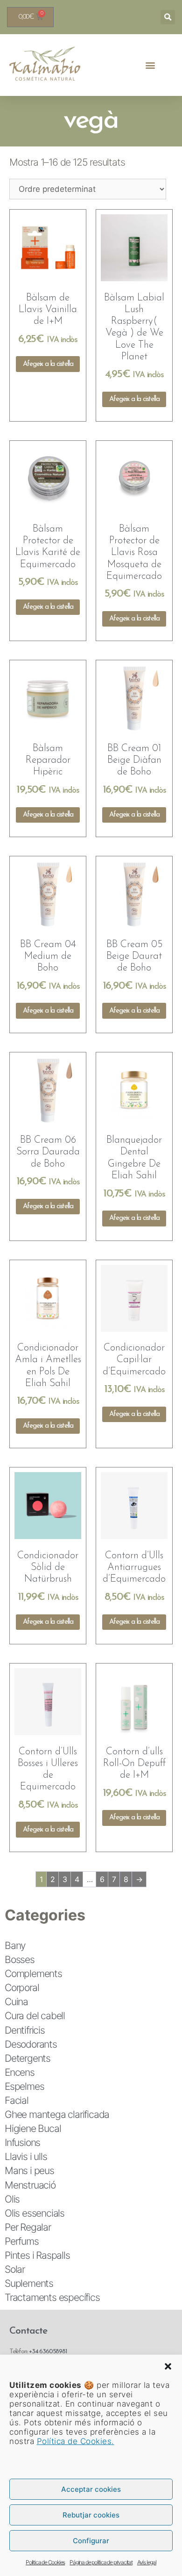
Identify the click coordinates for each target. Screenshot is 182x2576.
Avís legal (147, 2562)
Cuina (16, 2002)
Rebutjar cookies (91, 2515)
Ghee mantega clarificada (57, 2114)
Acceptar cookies (91, 2489)
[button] (168, 2366)
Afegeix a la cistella (48, 364)
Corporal (22, 1988)
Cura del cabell (35, 2016)
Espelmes (24, 2086)
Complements (33, 1974)
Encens (20, 2072)
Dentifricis (25, 2030)
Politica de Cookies (45, 2562)
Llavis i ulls (26, 2156)
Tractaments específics (52, 2297)
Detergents (28, 2058)
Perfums (22, 2241)
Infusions (22, 2142)
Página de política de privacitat (101, 2562)
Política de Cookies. (76, 2441)
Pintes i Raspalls (37, 2255)
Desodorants (31, 2044)
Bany (15, 1945)
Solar (15, 2269)
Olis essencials (35, 2213)
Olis (12, 2199)
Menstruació (30, 2185)
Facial (17, 2100)
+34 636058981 (48, 2352)
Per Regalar (28, 2227)
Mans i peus (29, 2171)
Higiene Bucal (33, 2128)
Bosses (20, 1959)
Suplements (29, 2283)
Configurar (91, 2541)
